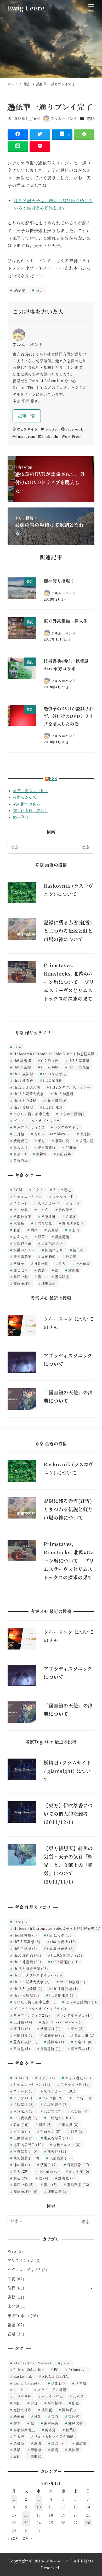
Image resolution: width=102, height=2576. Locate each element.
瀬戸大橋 (75, 2423)
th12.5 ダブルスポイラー (70, 1087)
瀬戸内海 (51, 2423)
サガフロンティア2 (29, 1127)
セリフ (75, 1203)
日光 (38, 2416)
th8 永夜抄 (22, 1067)
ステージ (21, 1203)
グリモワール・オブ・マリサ (37, 1120)
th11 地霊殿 (23, 1080)
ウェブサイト (27, 429)
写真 (12, 2279)
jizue (66, 2363)
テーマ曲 (21, 1210)
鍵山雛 (74, 1270)
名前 (17, 1230)
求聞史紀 (86, 1141)
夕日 (34, 2403)
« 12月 (13, 2538)
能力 (62, 1263)
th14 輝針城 (56, 1100)
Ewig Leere (26, 8)
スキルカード (63, 1196)
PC (56, 2369)
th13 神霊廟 (63, 1094)
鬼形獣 (36, 2456)
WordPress (71, 436)
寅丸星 (53, 1230)
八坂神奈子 (22, 1217)
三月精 (19, 1134)
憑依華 (19, 290)
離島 (55, 2450)
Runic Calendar (27, 2383)
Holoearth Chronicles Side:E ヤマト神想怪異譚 (54, 1054)
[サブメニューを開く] (91, 2288)
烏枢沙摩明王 (24, 2430)
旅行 (12, 2288)
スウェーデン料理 (52, 2390)
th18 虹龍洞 (53, 1107)
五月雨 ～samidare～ (52, 1134)
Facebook (74, 429)
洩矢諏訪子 (22, 1256)
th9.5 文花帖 (79, 1067)
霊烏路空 (62, 1277)
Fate (17, 1047)
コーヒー (20, 2390)
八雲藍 (19, 1223)
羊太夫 (19, 2436)
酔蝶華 (71, 1147)
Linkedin (50, 436)
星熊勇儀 (62, 1237)
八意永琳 (49, 1217)
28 (88, 2523)
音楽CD (20, 1154)
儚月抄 (85, 1134)
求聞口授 (62, 1141)
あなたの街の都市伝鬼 (31, 1114)
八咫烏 (78, 2396)
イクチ (38, 1190)
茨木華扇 (83, 1263)
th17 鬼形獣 (23, 1107)
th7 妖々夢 (50, 1060)
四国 (17, 2403)
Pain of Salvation (29, 2369)
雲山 (41, 1277)
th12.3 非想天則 (27, 1087)
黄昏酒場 (21, 1160)
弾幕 (41, 1237)
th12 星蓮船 (53, 1080)
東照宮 (74, 2416)
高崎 (17, 2456)
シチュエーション (28, 1196)
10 (39, 2507)
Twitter (52, 429)
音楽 (12, 2334)
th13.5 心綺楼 (25, 1100)
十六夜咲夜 (43, 1223)
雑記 (90, 118)
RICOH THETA (55, 2376)
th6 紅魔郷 (22, 1060)
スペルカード (49, 1203)
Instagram (26, 436)
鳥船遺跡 (64, 1154)
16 (26, 2515)
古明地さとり (73, 1223)
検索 (86, 847)
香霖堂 (41, 1154)
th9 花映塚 (50, 1067)
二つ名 (43, 1210)
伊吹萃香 (66, 1210)
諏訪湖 (81, 2443)
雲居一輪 (21, 1277)
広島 (76, 2403)
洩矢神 (78, 1250)
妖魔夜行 (21, 1141)
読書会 (19, 2443)
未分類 (13, 2306)
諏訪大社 (58, 2443)
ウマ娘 (81, 2383)
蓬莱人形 (21, 1147)
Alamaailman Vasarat (32, 2363)
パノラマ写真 (52, 2396)
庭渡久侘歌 (22, 2410)
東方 (39, 290)
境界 (34, 1230)
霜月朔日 (21, 817)
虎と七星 (21, 1270)
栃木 (17, 2423)
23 (26, 2523)
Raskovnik (23, 2376)
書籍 (12, 2297)
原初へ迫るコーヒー (30, 791)
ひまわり (58, 2383)
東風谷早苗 (22, 1243)
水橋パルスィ (24, 1250)
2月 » (28, 2538)
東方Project (18, 2316)
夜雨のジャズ (25, 797)
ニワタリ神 (22, 2396)
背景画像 (41, 1263)
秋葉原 (71, 2430)
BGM (18, 1190)
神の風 (71, 1256)
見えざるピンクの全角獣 (54, 2436)
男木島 (50, 2430)
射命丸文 (21, 1237)
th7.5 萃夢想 (79, 1060)
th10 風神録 (23, 1074)
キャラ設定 (62, 1190)
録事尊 (36, 2450)
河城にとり (54, 1250)
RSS (53, 778)
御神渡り (69, 2410)
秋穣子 (19, 1263)
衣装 (41, 1270)
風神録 (74, 2450)
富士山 (74, 1230)
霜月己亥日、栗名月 (30, 810)
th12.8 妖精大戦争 (29, 1094)
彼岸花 (47, 2410)
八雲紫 (71, 1217)
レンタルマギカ (66, 1127)
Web (12, 2251)
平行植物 (55, 2403)
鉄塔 (17, 2450)
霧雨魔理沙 (22, 1283)
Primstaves (78, 2369)
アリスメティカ (21, 2260)
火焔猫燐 (49, 1256)
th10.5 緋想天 (54, 1074)
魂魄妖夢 (49, 1283)
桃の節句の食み (27, 804)
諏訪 (38, 2443)
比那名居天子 (52, 1243)
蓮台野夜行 (47, 1147)
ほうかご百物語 (72, 1114)
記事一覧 (27, 416)
